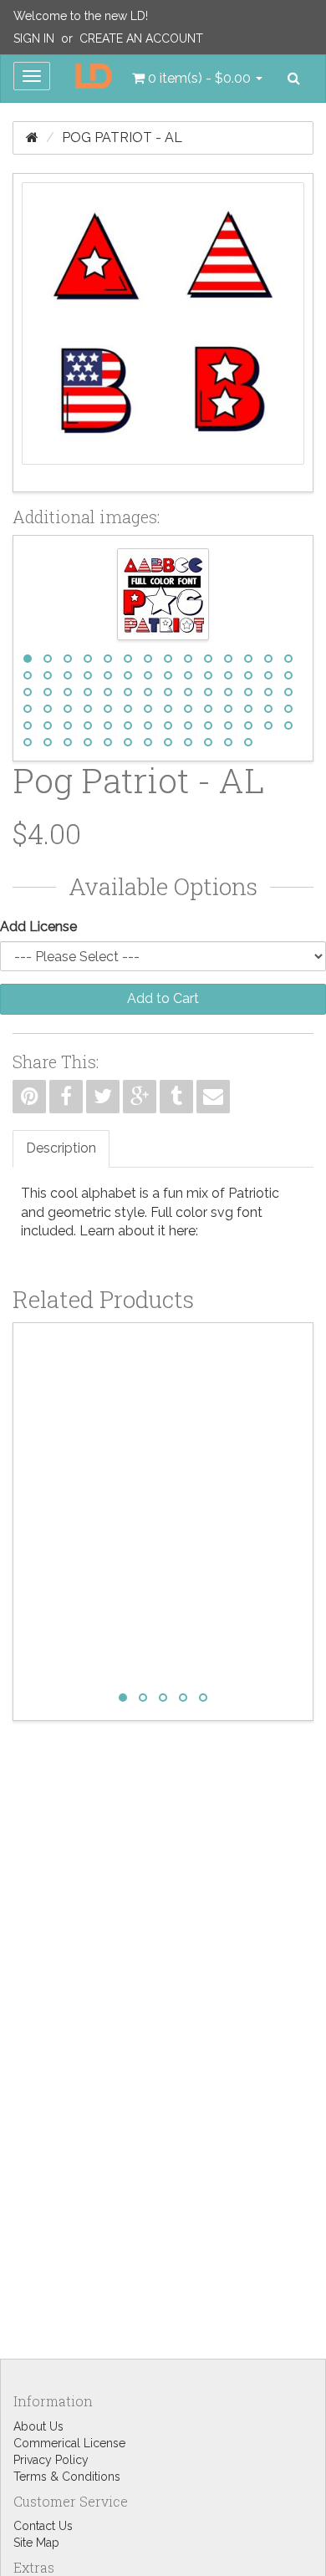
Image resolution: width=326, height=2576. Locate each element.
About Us (38, 2426)
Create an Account (141, 38)
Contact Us (43, 2526)
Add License (38, 927)
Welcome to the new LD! (81, 16)
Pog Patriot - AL (122, 137)
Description (61, 1148)
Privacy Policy (51, 2460)
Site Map (36, 2543)
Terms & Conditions (67, 2477)
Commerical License (69, 2443)
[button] (197, 79)
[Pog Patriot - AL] (163, 333)
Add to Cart (163, 998)
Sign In (34, 38)
